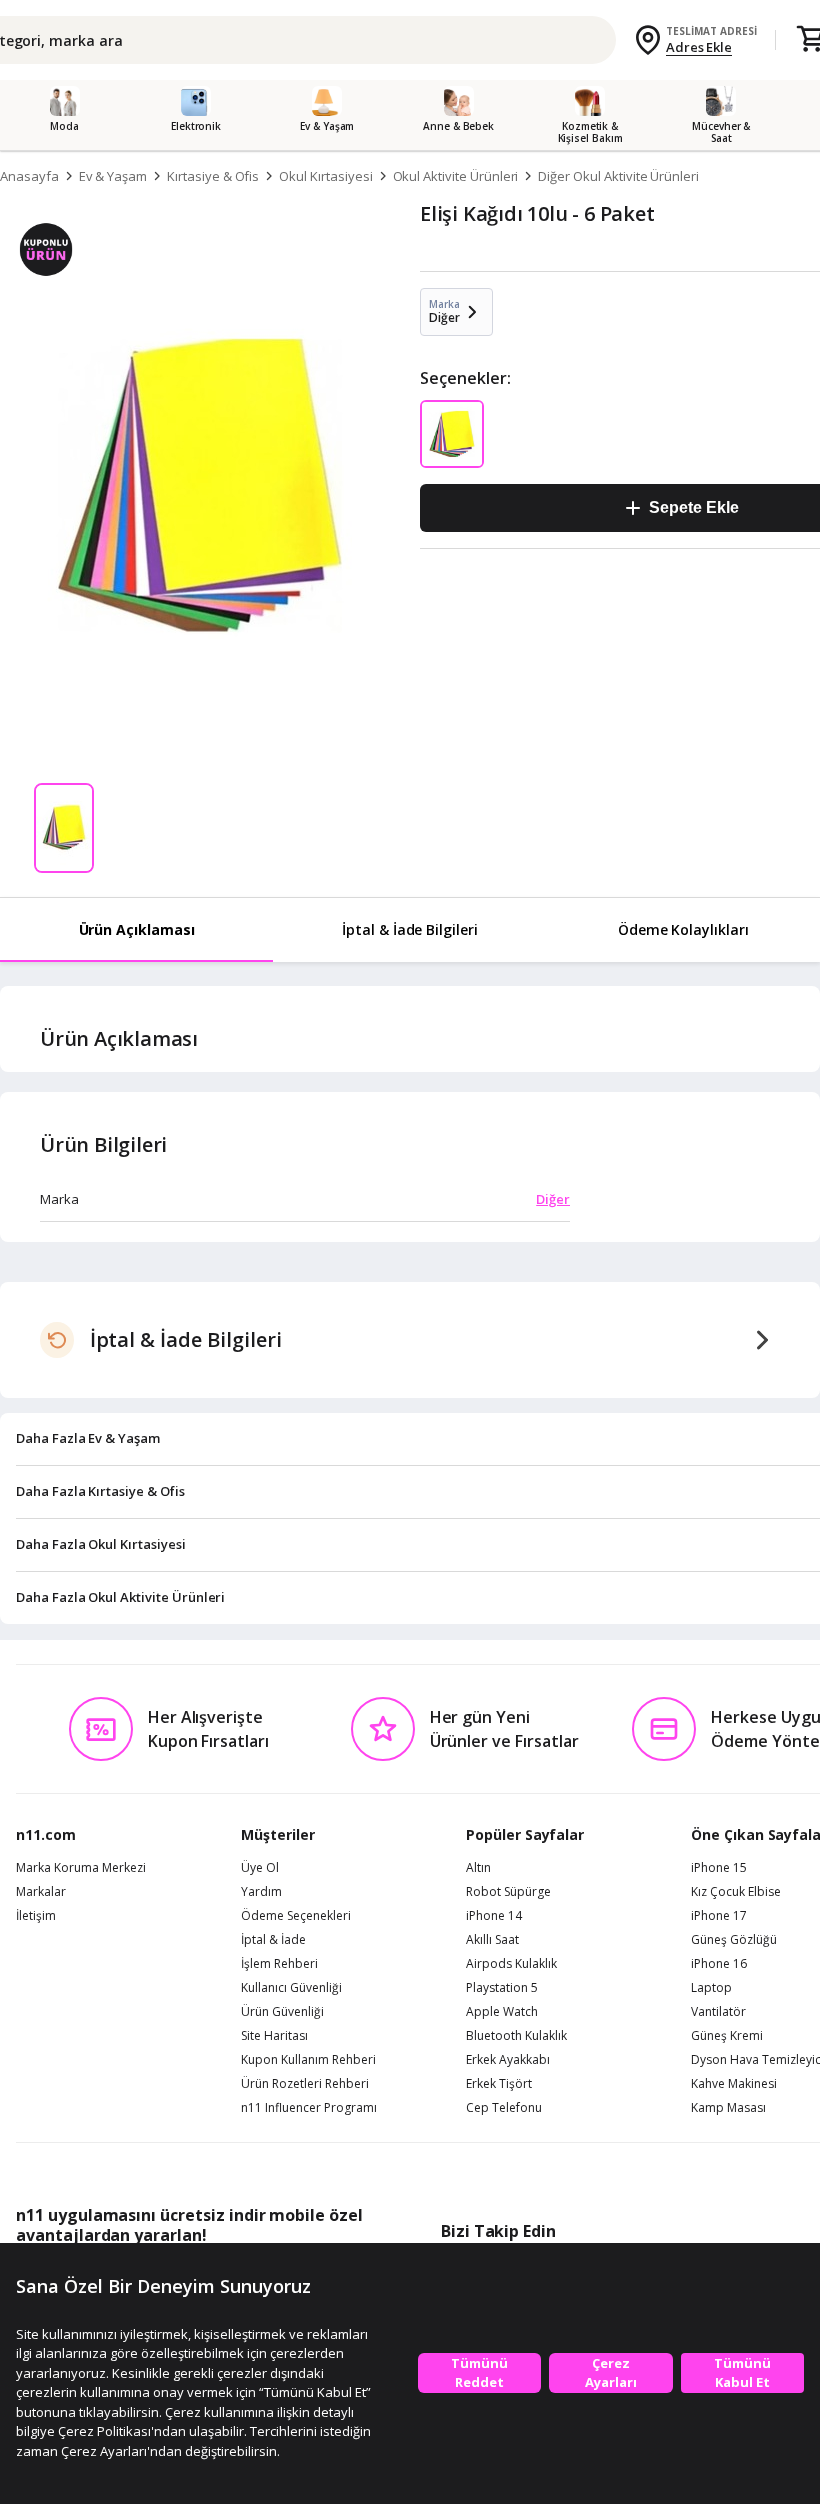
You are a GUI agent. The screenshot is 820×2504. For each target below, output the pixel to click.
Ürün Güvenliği (282, 2012)
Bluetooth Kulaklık (516, 2036)
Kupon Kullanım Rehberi (308, 2060)
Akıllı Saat (492, 1940)
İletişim (36, 1916)
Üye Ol (260, 1868)
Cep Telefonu (504, 2108)
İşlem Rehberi (279, 1964)
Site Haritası (274, 2036)
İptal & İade (273, 1940)
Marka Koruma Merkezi (81, 1868)
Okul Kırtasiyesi (325, 176)
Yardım (261, 1892)
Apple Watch (502, 2012)
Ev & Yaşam (113, 176)
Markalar (41, 1892)
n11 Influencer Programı (309, 2108)
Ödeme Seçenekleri (296, 1916)
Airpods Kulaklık (511, 1964)
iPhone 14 (494, 1916)
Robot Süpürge (508, 1892)
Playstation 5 (502, 1988)
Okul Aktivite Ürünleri (456, 176)
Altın (478, 1868)
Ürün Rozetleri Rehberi (305, 2084)
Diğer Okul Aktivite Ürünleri (618, 176)
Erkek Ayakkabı (508, 2060)
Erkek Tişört (499, 2084)
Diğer (553, 1199)
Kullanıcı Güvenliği (291, 1988)
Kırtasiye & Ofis (213, 176)
